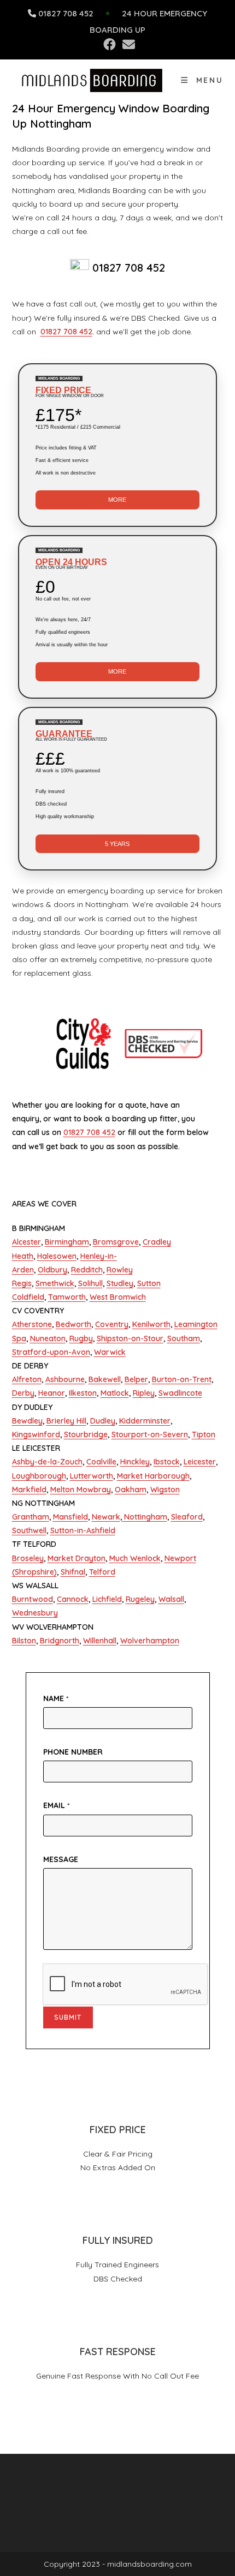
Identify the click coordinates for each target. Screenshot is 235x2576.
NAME (56, 1698)
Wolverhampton (150, 1641)
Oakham (131, 1490)
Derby (23, 1393)
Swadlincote (180, 1393)
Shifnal (73, 1572)
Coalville (101, 1462)
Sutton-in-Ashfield (83, 1530)
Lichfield (107, 1599)
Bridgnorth (60, 1641)
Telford (102, 1572)
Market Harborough (153, 1476)
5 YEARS (117, 844)
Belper (136, 1379)
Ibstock (167, 1462)
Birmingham (67, 1242)
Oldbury (52, 1270)
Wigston (165, 1490)
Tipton (204, 1434)
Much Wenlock (135, 1558)
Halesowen (57, 1256)
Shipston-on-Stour (130, 1338)
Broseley (28, 1558)
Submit (68, 2017)
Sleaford (187, 1517)
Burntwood (33, 1599)
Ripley (144, 1393)
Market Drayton (77, 1558)
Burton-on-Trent (182, 1379)
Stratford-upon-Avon (51, 1352)
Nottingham (145, 1517)
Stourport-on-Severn (150, 1434)
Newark (106, 1517)
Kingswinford (36, 1434)
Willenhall (100, 1641)
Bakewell (105, 1379)
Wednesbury (35, 1613)
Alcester (27, 1242)
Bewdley (27, 1421)
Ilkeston (83, 1393)
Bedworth (74, 1324)
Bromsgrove (116, 1242)
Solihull (90, 1283)
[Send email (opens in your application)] (127, 44)
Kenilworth (151, 1324)
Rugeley (140, 1599)
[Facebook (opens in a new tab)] (110, 44)
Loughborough (39, 1476)
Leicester (200, 1462)
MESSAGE (61, 1859)
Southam (184, 1338)
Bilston (24, 1641)
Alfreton (27, 1379)
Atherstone (32, 1324)
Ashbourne (65, 1379)
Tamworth (67, 1297)
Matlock (115, 1393)
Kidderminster (145, 1421)
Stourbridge (86, 1434)
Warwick (110, 1352)
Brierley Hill (66, 1421)
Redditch (87, 1270)
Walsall (171, 1599)
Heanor (52, 1393)
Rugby (81, 1338)
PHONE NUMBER (73, 1752)
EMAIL (56, 1805)
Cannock (73, 1599)
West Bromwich (118, 1297)
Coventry (112, 1324)
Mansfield (70, 1517)
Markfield (29, 1490)
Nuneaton (48, 1338)
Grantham (31, 1517)
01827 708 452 (66, 13)
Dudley (103, 1421)
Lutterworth (92, 1476)
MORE (117, 500)
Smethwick (55, 1283)
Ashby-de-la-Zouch (47, 1462)
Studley (120, 1283)
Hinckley (135, 1462)
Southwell (29, 1530)
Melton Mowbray (81, 1490)
